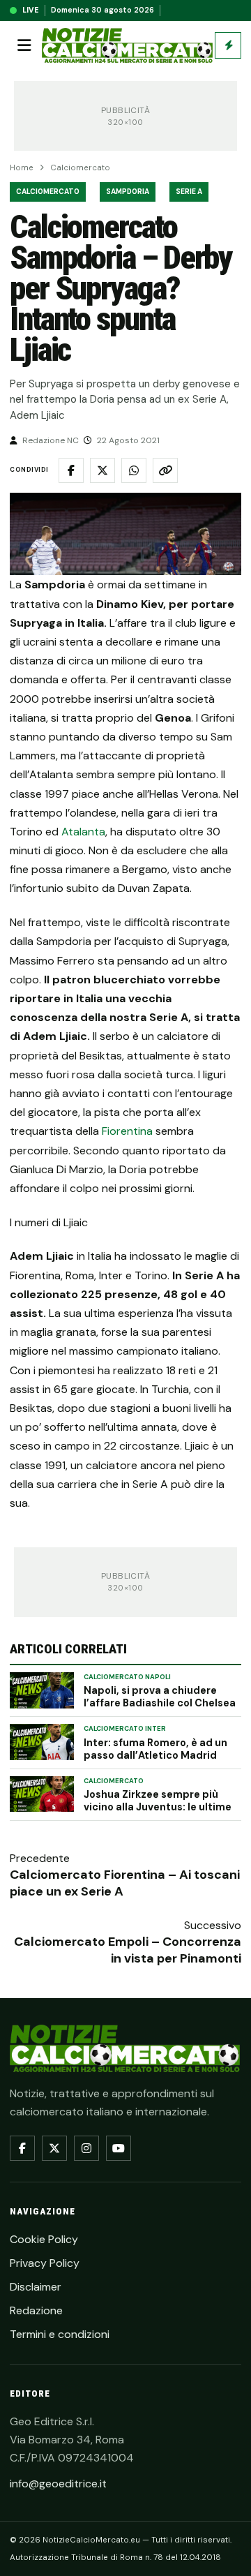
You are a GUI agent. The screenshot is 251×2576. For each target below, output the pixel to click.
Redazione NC (51, 440)
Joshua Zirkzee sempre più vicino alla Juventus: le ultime (158, 1801)
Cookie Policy (44, 2239)
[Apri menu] (24, 45)
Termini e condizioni (60, 2334)
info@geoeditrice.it (58, 2484)
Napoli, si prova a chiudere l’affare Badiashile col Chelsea (160, 1697)
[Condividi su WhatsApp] (134, 470)
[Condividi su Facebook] (71, 470)
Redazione (36, 2310)
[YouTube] (119, 2148)
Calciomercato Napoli (127, 1677)
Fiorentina (127, 1131)
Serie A (189, 192)
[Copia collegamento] (165, 470)
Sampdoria (128, 192)
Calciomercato (80, 168)
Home (22, 168)
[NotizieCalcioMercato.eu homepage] (127, 46)
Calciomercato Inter (125, 1729)
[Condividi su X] (102, 470)
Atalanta (83, 832)
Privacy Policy (45, 2263)
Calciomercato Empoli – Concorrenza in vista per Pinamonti (128, 1950)
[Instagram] (86, 2148)
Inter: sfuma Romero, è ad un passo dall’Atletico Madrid (155, 1749)
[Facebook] (22, 2148)
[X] (54, 2148)
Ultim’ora (228, 45)
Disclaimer (36, 2287)
